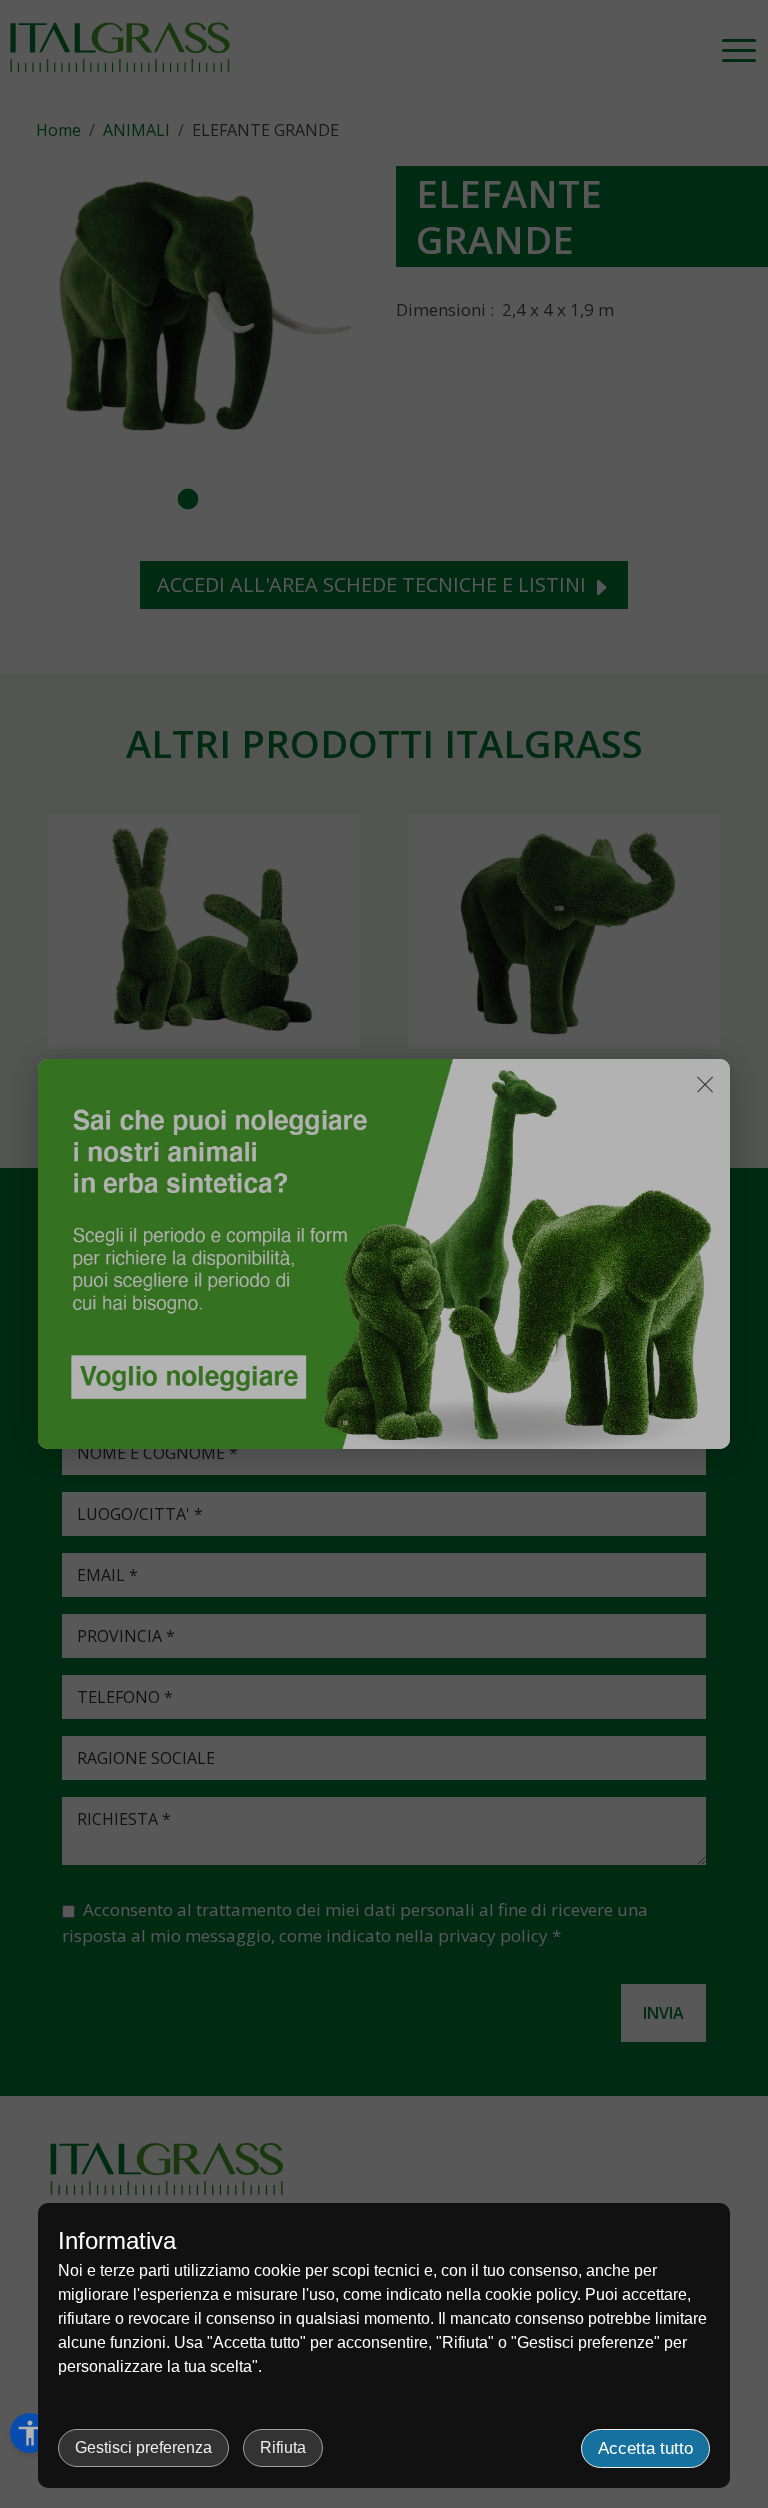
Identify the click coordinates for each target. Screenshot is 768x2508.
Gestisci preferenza (143, 2447)
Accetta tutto (645, 2448)
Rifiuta (283, 2447)
